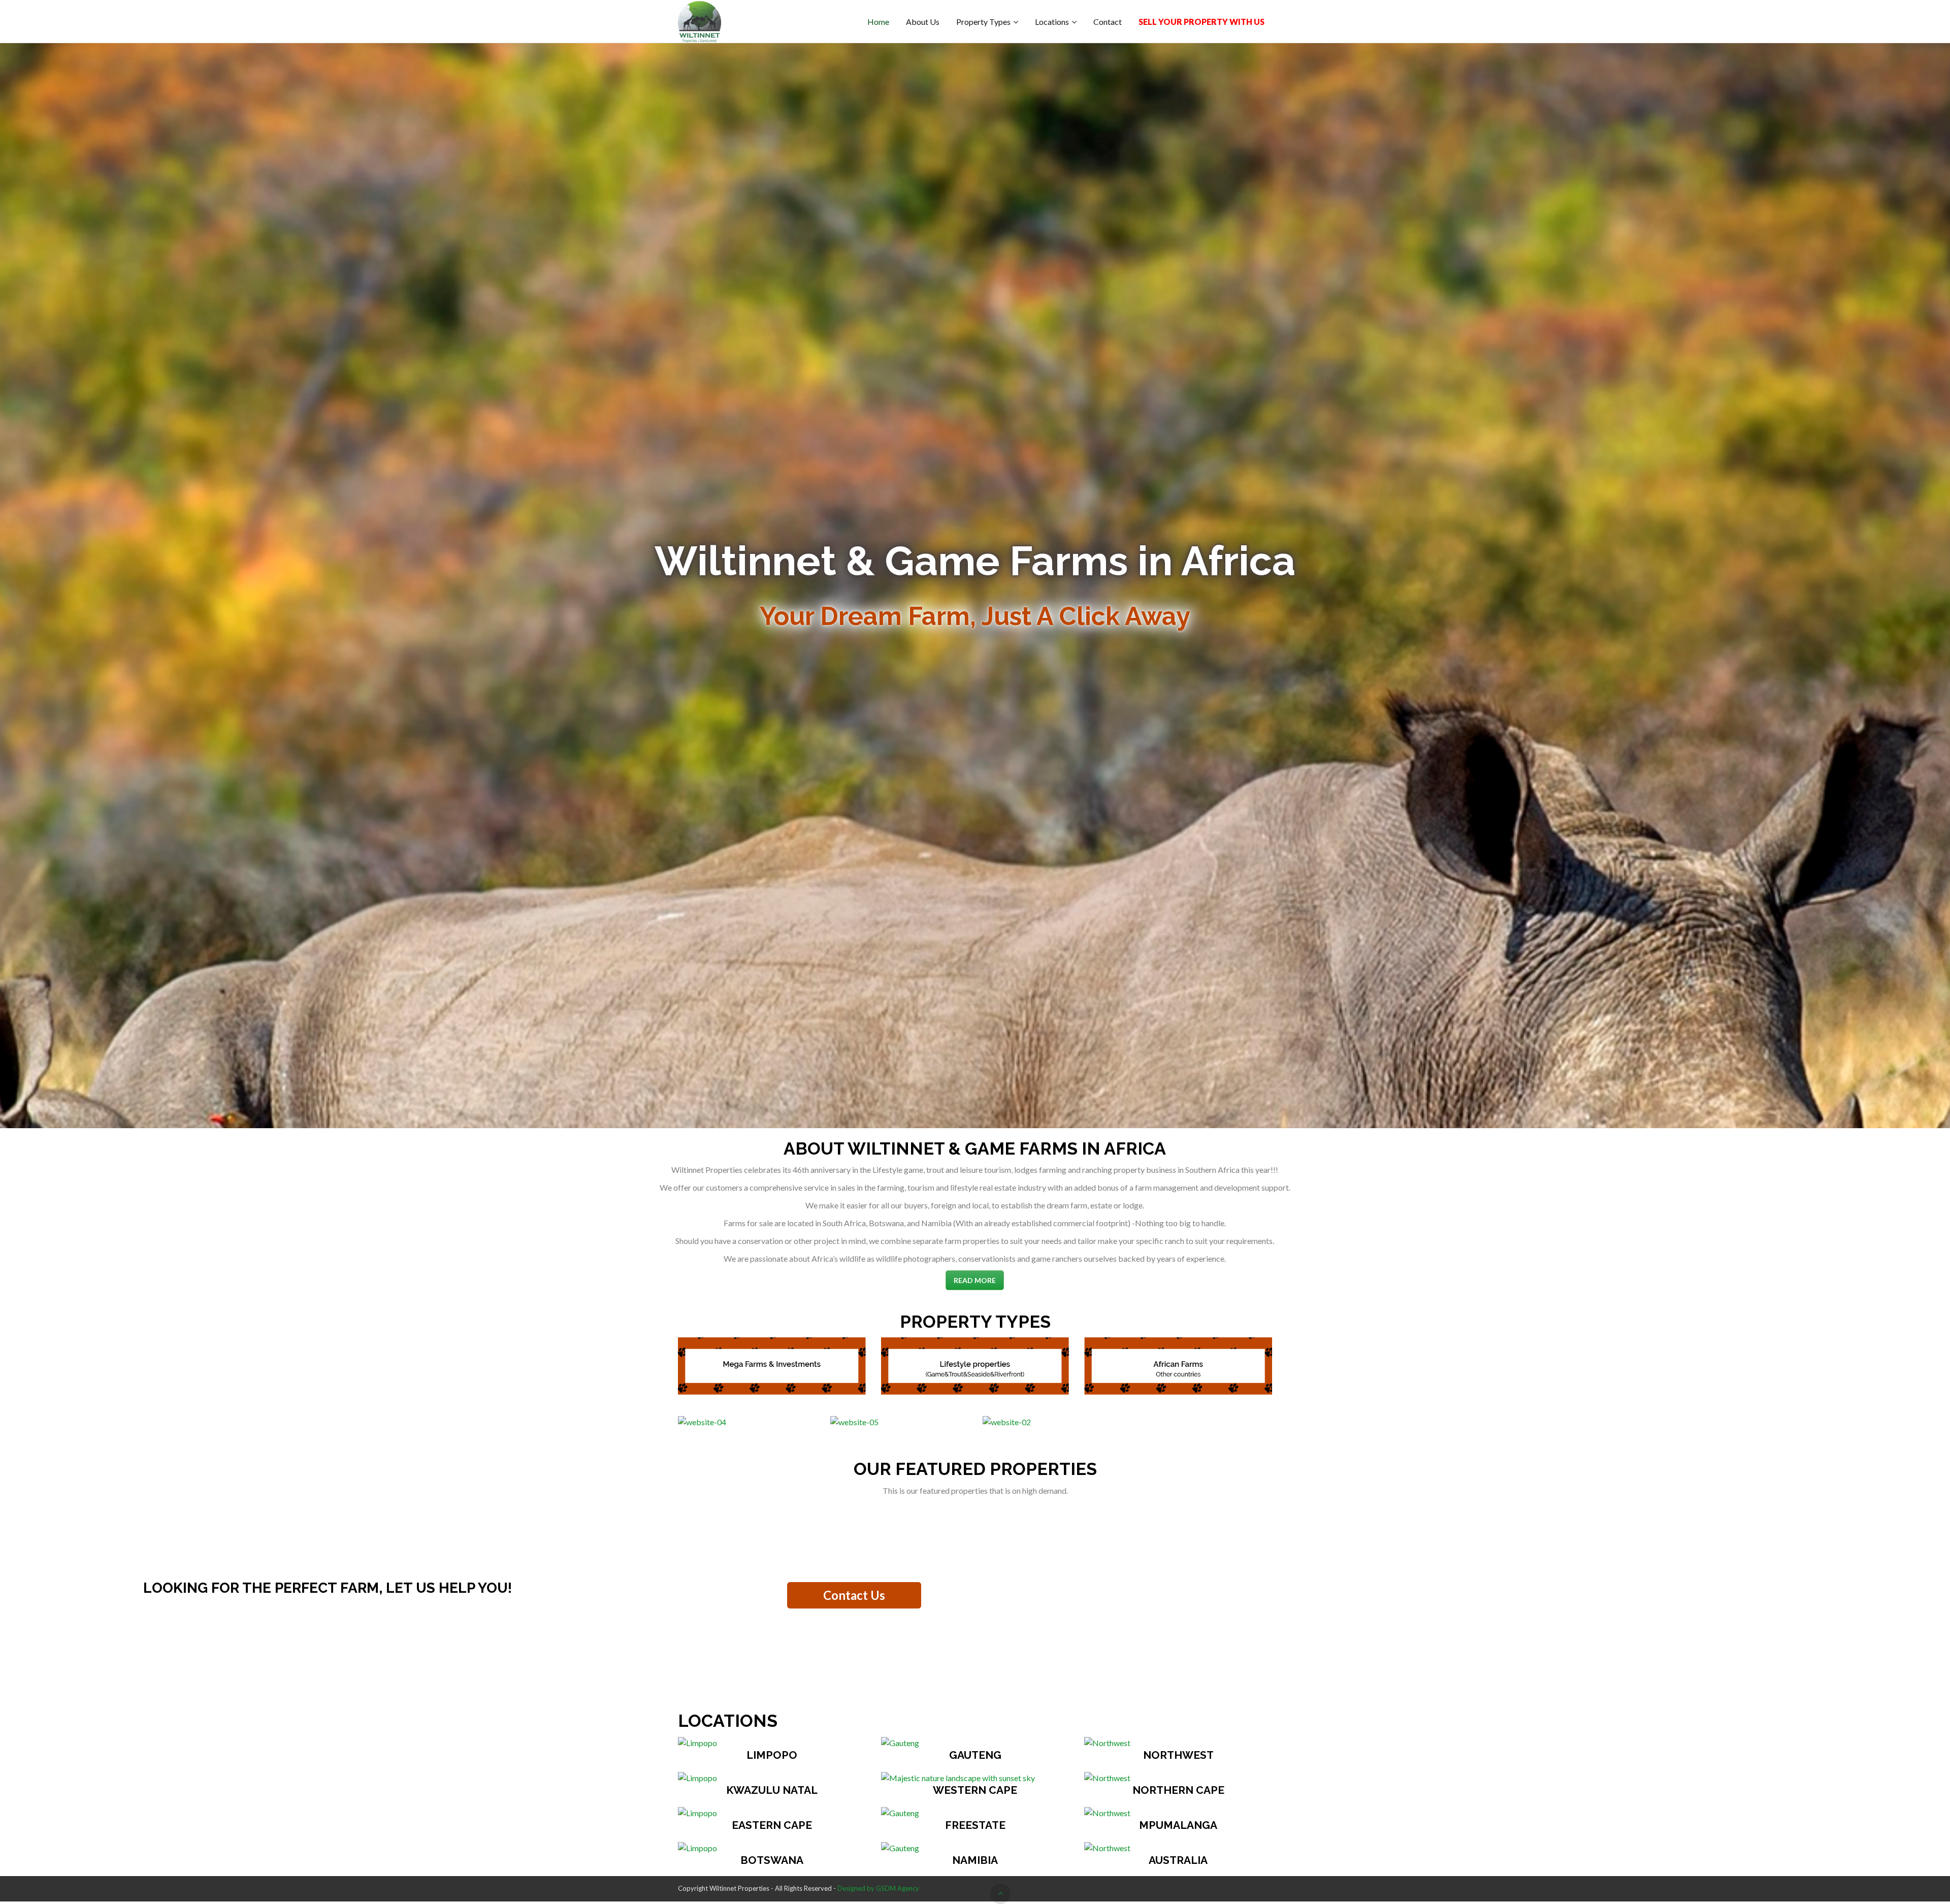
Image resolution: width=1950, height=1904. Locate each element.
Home (878, 22)
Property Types (983, 22)
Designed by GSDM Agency (878, 1888)
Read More (975, 1280)
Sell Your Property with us (1201, 22)
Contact (1108, 22)
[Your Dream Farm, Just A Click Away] (700, 22)
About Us (923, 22)
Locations (1052, 22)
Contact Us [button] (854, 1595)
